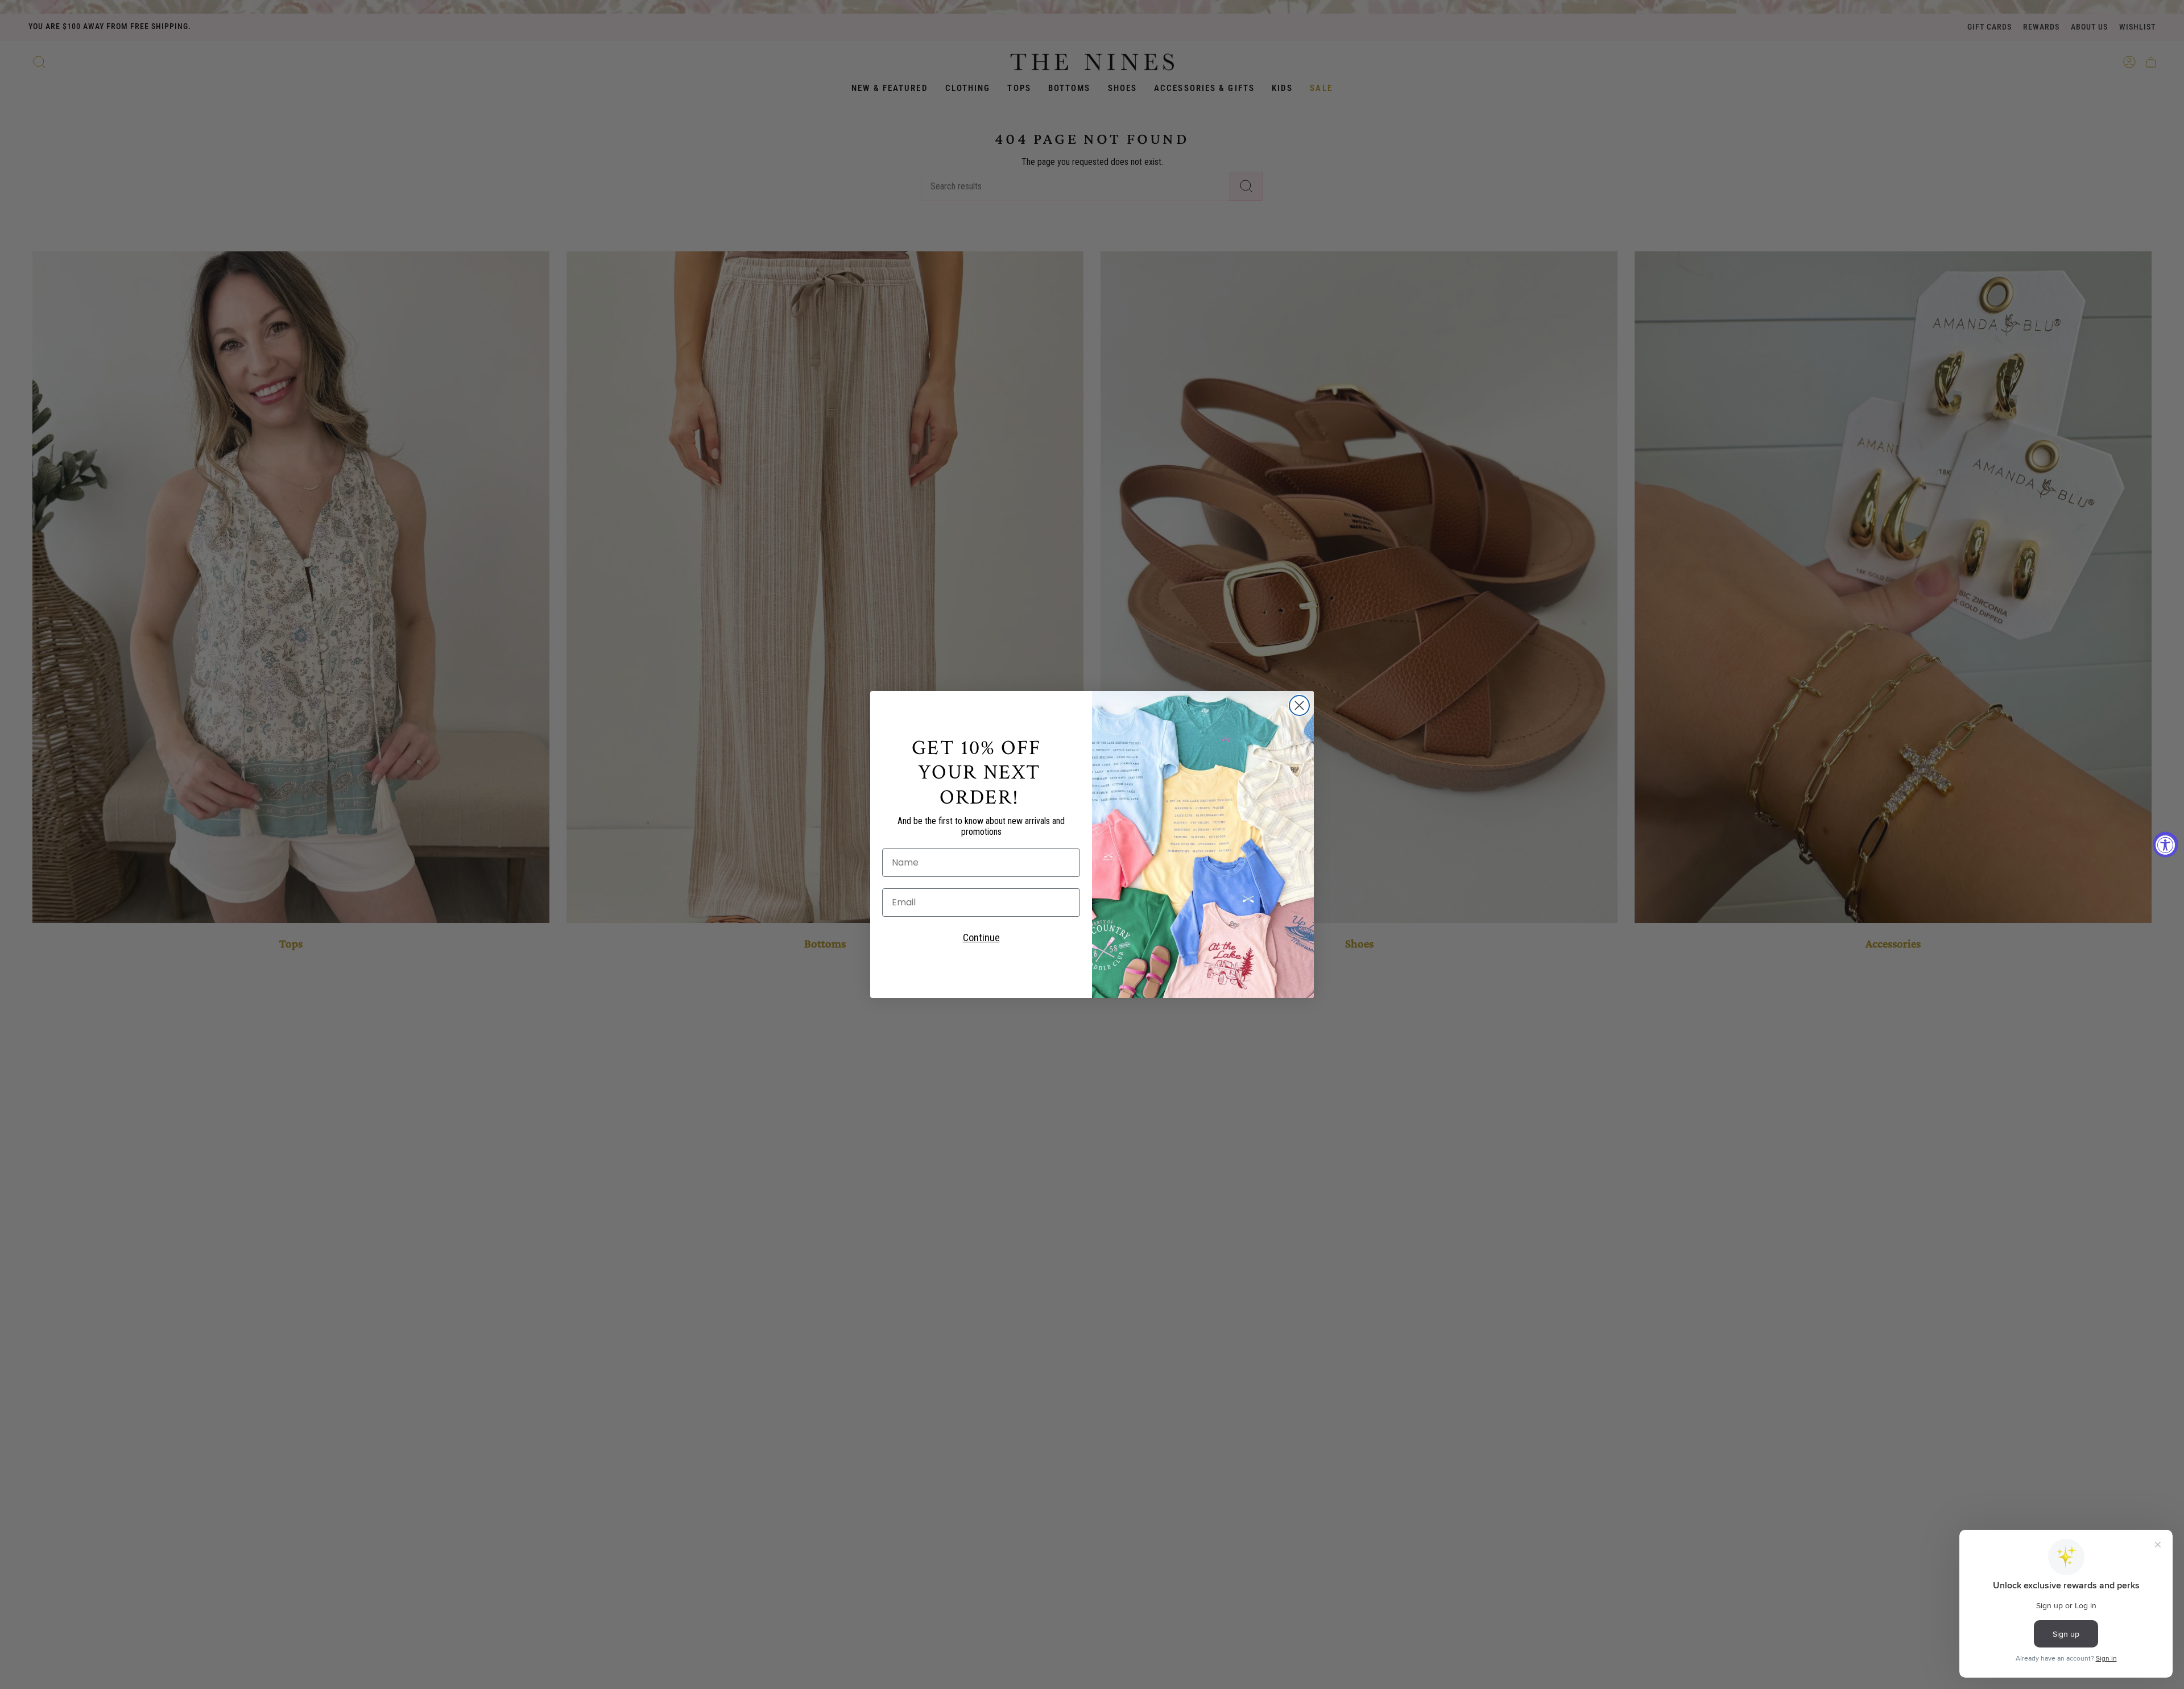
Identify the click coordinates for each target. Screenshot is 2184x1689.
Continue (981, 937)
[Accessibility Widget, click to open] (2166, 845)
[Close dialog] (1299, 705)
